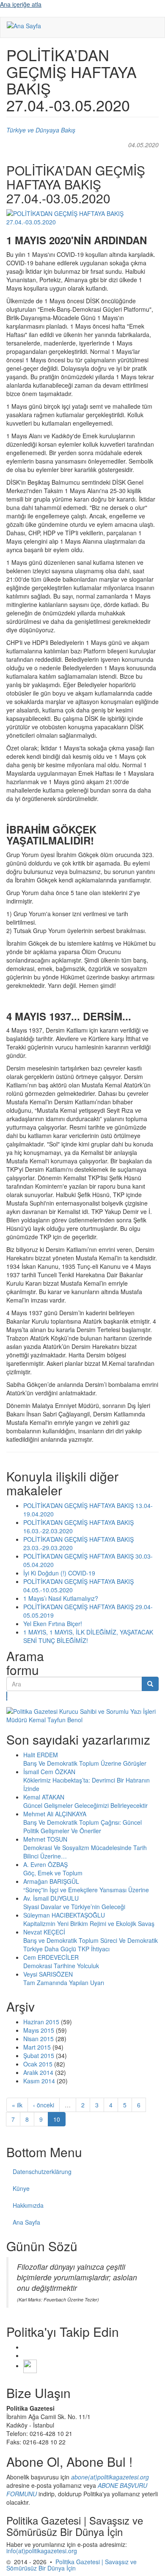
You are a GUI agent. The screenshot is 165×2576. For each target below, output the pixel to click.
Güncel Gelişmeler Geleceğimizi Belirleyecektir (85, 1805)
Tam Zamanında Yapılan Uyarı (64, 1983)
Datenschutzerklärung (42, 2171)
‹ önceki (44, 2105)
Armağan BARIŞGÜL (51, 1881)
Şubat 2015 (39, 2055)
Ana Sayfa (26, 2222)
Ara (7, 1696)
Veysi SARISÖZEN (48, 1974)
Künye (21, 2188)
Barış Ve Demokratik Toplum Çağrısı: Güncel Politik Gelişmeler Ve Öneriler (82, 1826)
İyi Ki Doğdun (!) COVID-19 (59, 1573)
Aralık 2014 (38, 2072)
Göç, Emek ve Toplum (53, 1873)
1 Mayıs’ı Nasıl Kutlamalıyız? (61, 1598)
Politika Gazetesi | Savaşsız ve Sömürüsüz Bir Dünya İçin (71, 2565)
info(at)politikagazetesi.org (42, 2551)
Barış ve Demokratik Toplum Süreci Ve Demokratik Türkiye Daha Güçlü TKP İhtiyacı (91, 1945)
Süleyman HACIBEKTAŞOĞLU (64, 1915)
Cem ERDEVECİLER (51, 1957)
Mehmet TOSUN (45, 1839)
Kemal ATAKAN (44, 1797)
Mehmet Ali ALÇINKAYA (55, 1814)
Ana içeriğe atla (21, 4)
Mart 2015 (37, 2047)
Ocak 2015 (38, 2064)
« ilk (17, 2105)
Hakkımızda (28, 2205)
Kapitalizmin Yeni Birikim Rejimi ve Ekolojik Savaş (89, 1923)
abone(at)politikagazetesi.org (110, 2477)
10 (57, 2119)
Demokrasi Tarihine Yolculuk (61, 1966)
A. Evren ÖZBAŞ (45, 1864)
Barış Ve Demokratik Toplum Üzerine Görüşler (85, 1763)
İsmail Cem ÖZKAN (49, 1772)
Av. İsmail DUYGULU (51, 1898)
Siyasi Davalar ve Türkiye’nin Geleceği (74, 1907)
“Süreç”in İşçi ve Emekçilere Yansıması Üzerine (86, 1890)
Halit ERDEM (41, 1755)
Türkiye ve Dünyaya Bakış (41, 130)
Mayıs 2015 (39, 2030)
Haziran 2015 (41, 2022)
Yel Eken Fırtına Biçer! (53, 1624)
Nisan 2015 (38, 2039)
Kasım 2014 (39, 2081)
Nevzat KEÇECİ (44, 1932)
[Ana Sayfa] (24, 25)
